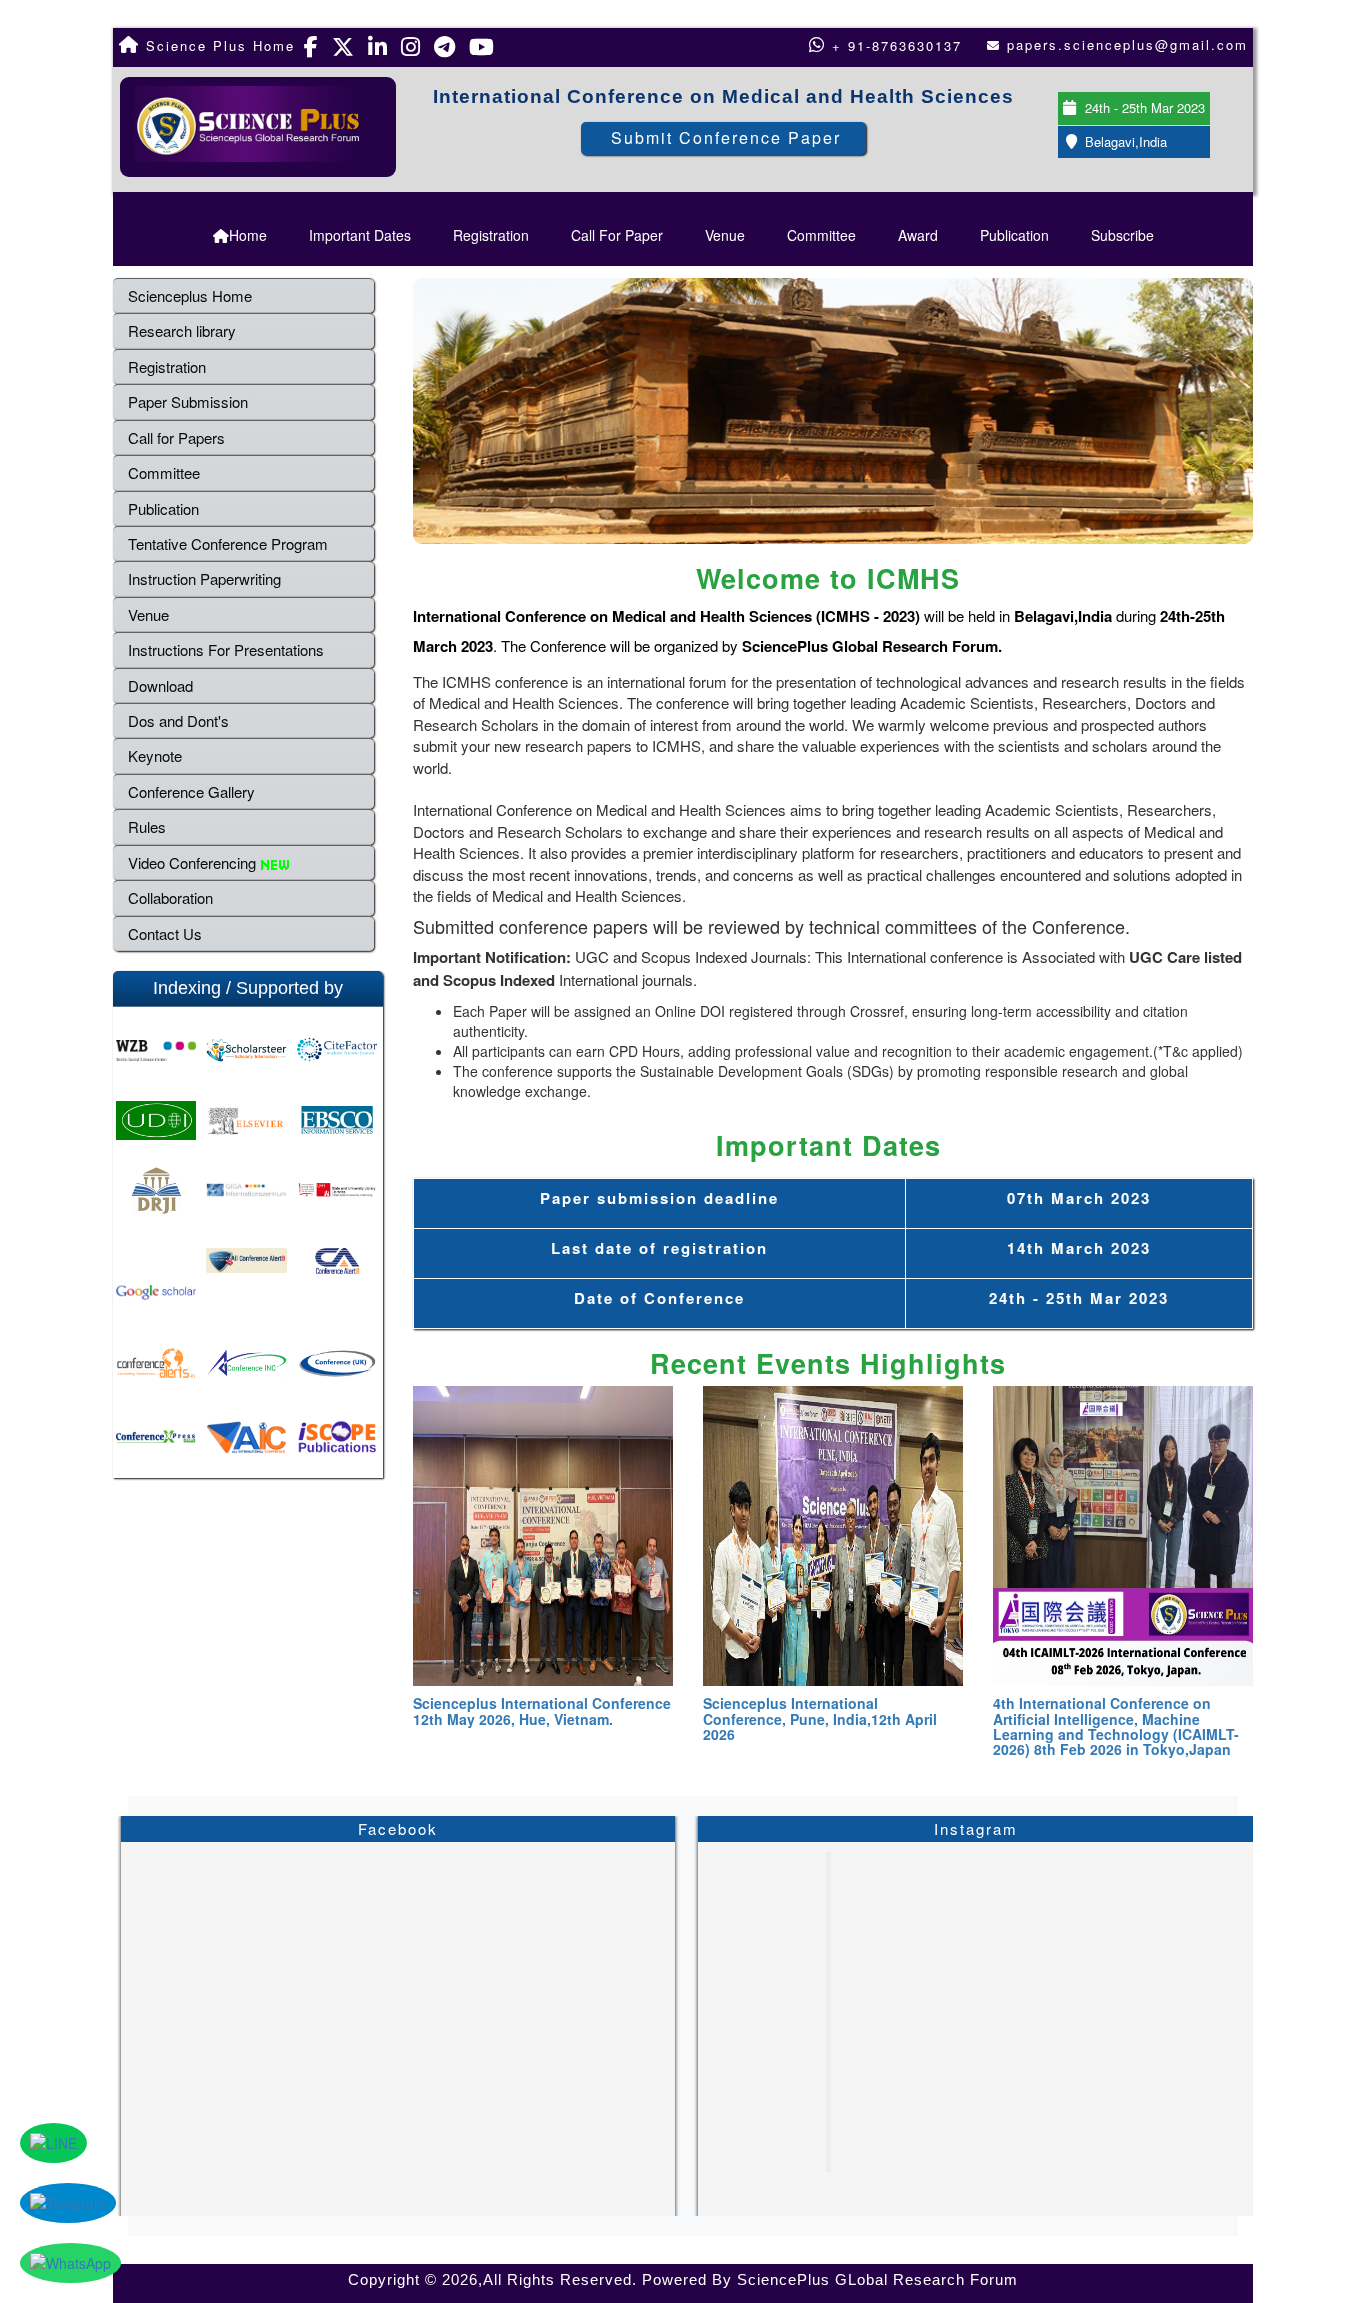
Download (160, 685)
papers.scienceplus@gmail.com (1127, 44)
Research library (182, 330)
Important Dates (360, 235)
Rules (147, 826)
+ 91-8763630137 (894, 45)
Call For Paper (617, 235)
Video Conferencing (194, 862)
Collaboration (170, 897)
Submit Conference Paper (726, 137)
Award (918, 235)
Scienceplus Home (190, 295)
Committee (821, 235)
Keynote (155, 755)
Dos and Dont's (178, 720)
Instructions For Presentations (226, 649)
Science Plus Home (217, 45)
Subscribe (1122, 235)
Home (248, 235)
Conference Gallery (191, 791)
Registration (491, 235)
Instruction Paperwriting (204, 578)
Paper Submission (188, 401)
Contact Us (165, 933)
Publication (1014, 235)
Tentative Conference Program (228, 543)
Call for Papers (176, 437)
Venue (725, 235)
